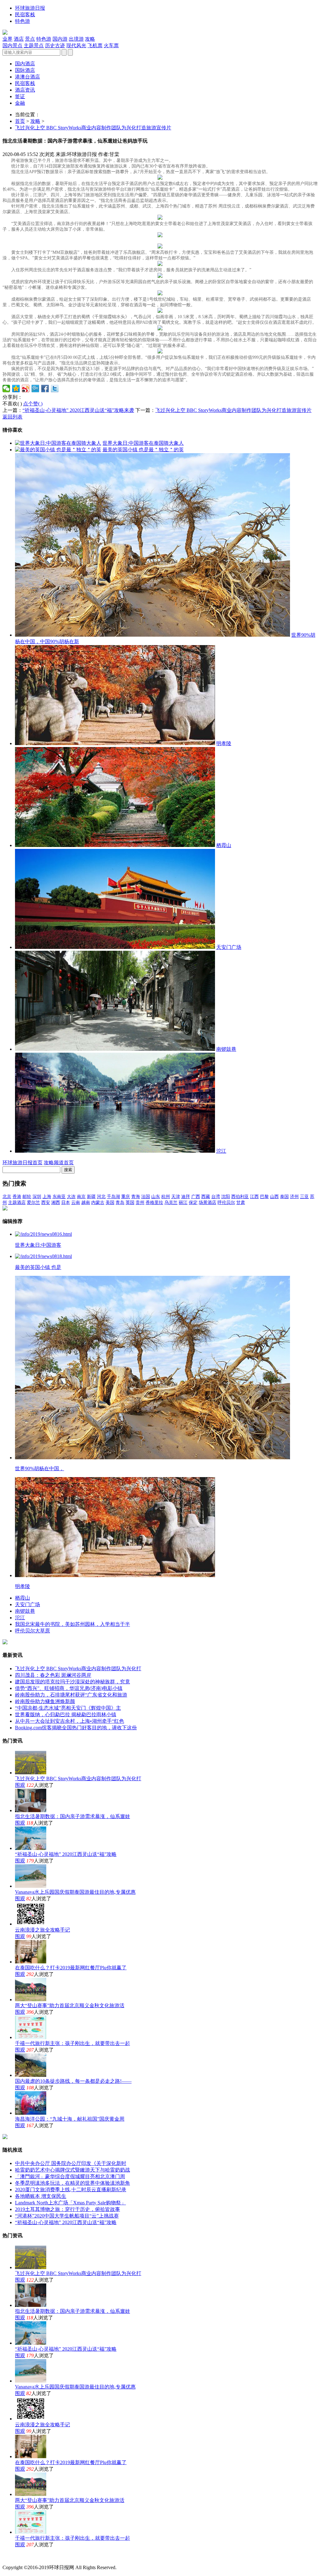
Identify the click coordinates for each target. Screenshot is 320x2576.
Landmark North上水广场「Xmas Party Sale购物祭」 (70, 2203)
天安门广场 (229, 947)
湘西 (56, 1203)
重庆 (126, 1197)
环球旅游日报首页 (22, 1163)
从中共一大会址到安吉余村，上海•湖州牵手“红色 (70, 1721)
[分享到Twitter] (55, 388)
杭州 (166, 1197)
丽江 (183, 1203)
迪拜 (186, 1197)
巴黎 (264, 1197)
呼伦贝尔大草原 (32, 1631)
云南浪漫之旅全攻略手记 (42, 1930)
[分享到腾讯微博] (35, 388)
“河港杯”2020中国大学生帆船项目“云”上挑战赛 (67, 2216)
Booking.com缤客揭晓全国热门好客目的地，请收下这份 (76, 1728)
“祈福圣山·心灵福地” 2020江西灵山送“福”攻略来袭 (78, 410)
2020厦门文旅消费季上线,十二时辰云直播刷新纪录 (71, 2190)
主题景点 (34, 45)
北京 (7, 1197)
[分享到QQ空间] (16, 388)
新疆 (91, 1197)
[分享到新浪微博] (26, 388)
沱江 (221, 1151)
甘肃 (241, 1203)
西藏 (206, 1197)
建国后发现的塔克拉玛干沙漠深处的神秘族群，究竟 (72, 1682)
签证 (20, 96)
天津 (176, 1197)
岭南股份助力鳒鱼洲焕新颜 (45, 1701)
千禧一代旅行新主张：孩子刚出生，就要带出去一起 (72, 2043)
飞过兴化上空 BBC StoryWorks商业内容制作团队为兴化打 (78, 1669)
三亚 (304, 1197)
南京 (81, 1197)
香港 (17, 1197)
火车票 (111, 45)
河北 (101, 1197)
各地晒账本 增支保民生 (41, 2196)
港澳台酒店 (27, 77)
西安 (46, 1203)
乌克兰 (171, 1203)
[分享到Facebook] (45, 388)
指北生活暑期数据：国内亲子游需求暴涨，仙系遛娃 (72, 1816)
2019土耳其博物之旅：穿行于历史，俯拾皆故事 (67, 2209)
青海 (136, 1197)
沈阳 (226, 1197)
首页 (20, 121)
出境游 (76, 39)
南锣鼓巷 (226, 1049)
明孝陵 (224, 743)
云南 (76, 1203)
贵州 (140, 1203)
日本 (66, 1203)
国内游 (60, 39)
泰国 (284, 1197)
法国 (146, 1197)
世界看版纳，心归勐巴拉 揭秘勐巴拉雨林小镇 (66, 1714)
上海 (47, 1197)
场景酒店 (207, 1203)
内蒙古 (98, 1203)
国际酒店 (25, 70)
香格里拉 (154, 1203)
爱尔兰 (33, 1203)
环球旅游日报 (30, 8)
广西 (196, 1197)
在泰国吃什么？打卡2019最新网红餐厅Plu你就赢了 (71, 1968)
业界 (7, 39)
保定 (193, 1203)
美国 (110, 1203)
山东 (156, 1197)
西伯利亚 (240, 1197)
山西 (274, 1197)
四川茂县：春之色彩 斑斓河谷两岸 (53, 1675)
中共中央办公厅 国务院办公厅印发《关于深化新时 (71, 2163)
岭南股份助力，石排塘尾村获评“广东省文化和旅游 (71, 1695)
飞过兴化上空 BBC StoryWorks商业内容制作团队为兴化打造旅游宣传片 (93, 128)
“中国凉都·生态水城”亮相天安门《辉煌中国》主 (68, 1708)
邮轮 (27, 1197)
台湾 (216, 1197)
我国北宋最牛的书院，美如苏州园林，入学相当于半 (72, 1624)
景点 (30, 39)
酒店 (19, 39)
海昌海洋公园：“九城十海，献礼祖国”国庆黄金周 (70, 2119)
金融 (20, 103)
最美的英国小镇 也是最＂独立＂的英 (143, 450)
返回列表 (12, 417)
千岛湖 (113, 1197)
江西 (254, 1197)
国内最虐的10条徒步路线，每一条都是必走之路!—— (73, 2081)
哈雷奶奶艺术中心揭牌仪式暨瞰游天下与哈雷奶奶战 (72, 2170)
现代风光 (76, 45)
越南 (86, 1203)
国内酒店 (25, 64)
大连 (71, 1197)
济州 (294, 1197)
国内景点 (12, 45)
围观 (20, 1785)
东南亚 (59, 1197)
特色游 (22, 21)
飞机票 (95, 45)
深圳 (37, 1197)
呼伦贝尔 (226, 1203)
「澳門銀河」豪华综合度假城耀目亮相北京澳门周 (70, 2176)
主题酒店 (17, 1203)
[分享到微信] (6, 388)
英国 (130, 1203)
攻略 (90, 39)
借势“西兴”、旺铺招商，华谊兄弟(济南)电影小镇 (69, 1688)
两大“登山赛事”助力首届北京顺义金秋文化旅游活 (70, 2005)
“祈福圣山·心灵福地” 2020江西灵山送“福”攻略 (66, 1854)
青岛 (120, 1203)
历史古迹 (55, 45)
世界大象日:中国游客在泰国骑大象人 (143, 443)
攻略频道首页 (59, 1163)
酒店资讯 (25, 90)
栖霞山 (224, 845)
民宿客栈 (25, 15)
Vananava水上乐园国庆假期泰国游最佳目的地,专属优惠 (75, 1892)
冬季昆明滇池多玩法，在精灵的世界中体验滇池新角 (72, 2183)
